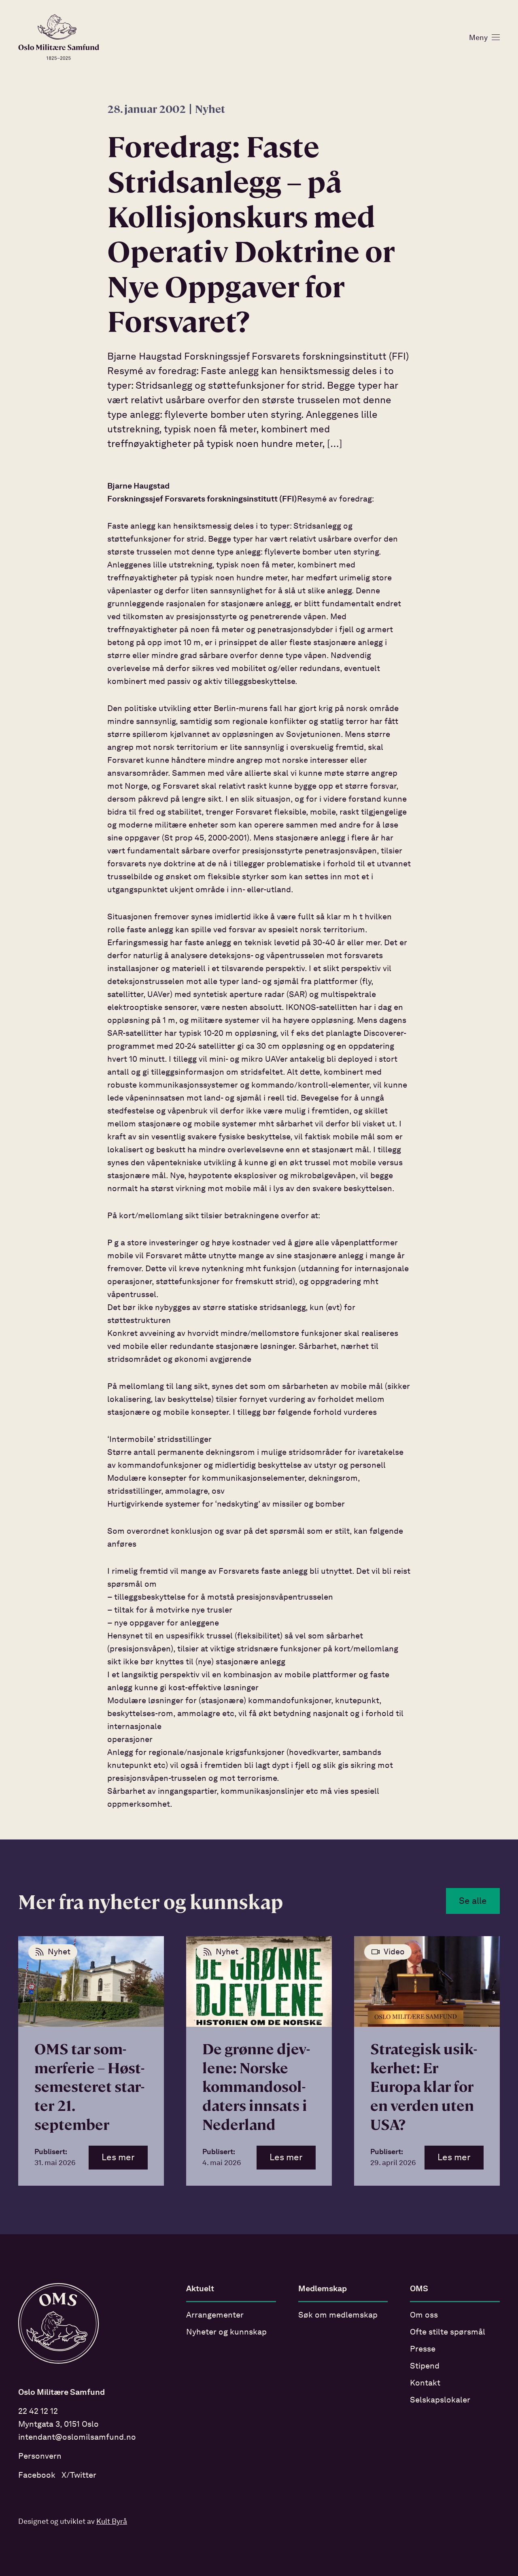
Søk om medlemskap (338, 2316)
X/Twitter (79, 2476)
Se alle (473, 1901)
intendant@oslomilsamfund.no (77, 2438)
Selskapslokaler (440, 2400)
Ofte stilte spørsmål (448, 2333)
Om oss (424, 2316)
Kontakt (425, 2383)
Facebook (37, 2476)
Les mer (118, 2158)
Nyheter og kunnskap (226, 2333)
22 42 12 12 (38, 2412)
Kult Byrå (112, 2522)
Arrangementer (215, 2316)
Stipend (425, 2366)
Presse (423, 2350)
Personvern (40, 2457)
